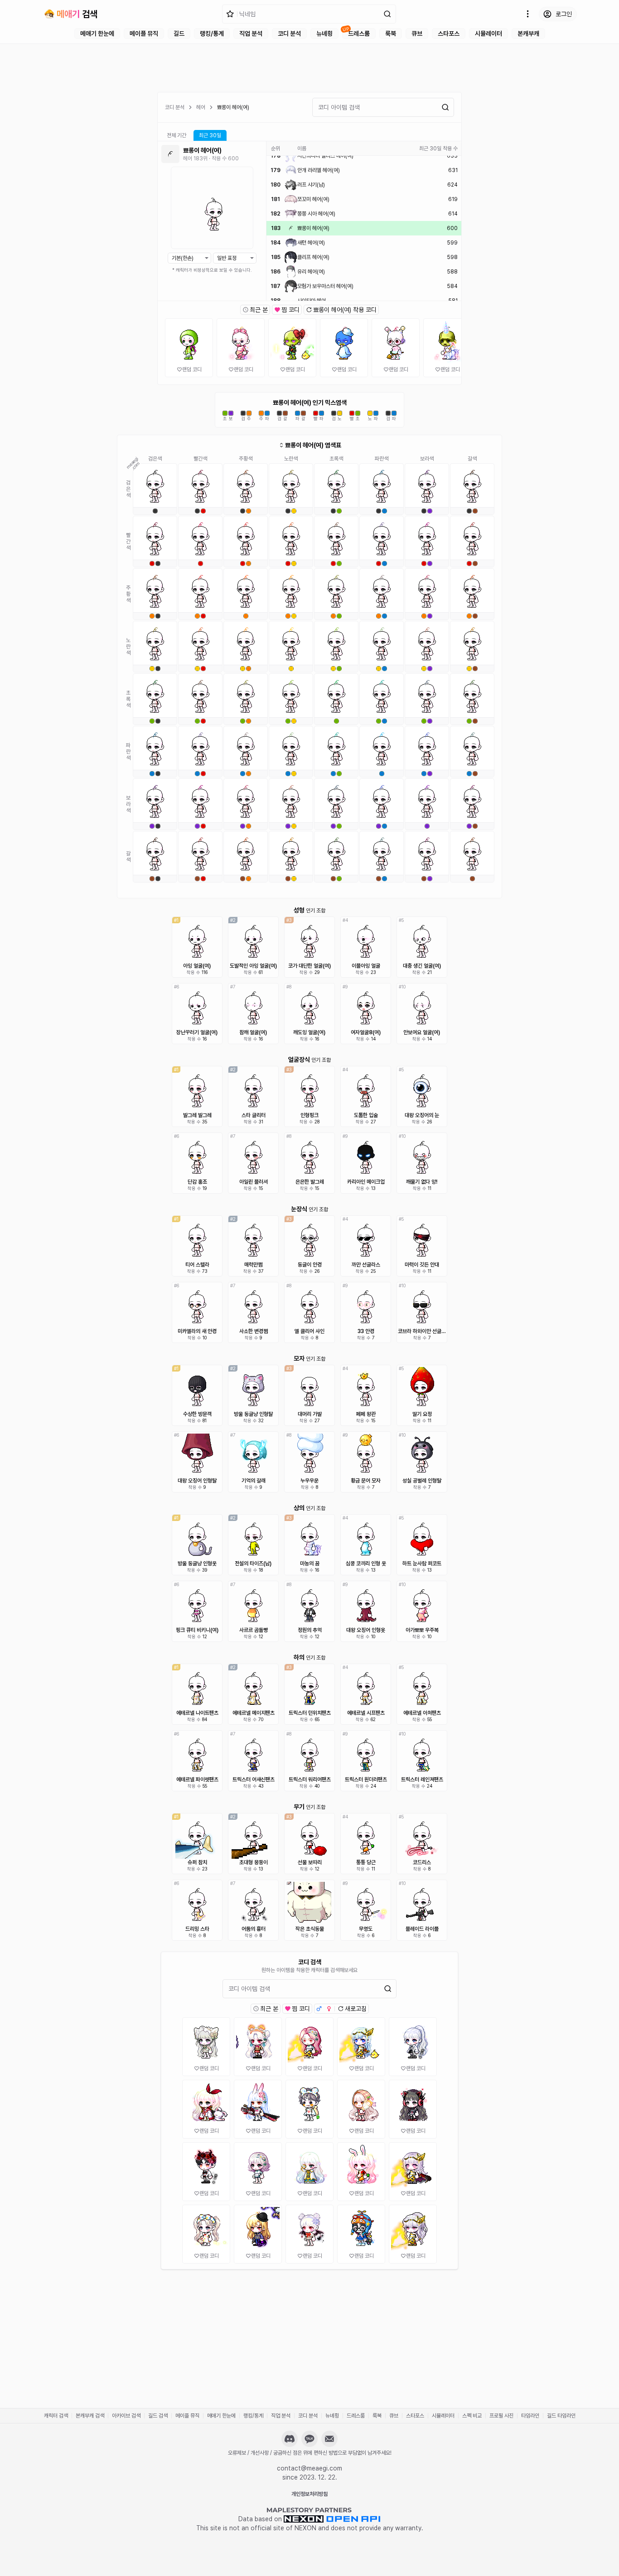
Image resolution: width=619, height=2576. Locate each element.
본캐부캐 (528, 34)
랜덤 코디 (192, 369)
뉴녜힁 (324, 34)
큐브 (417, 34)
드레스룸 (359, 34)
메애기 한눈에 (97, 34)
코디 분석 (289, 34)
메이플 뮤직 (144, 34)
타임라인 (530, 2416)
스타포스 (449, 34)
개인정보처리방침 (309, 2494)
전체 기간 (177, 135)
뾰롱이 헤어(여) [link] (233, 107)
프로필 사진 (501, 2416)
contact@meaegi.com (309, 2468)
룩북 (391, 34)
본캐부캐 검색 (90, 2416)
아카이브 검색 (126, 2416)
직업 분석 (251, 34)
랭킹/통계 (212, 34)
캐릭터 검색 (56, 2416)
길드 (179, 34)
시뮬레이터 (488, 34)
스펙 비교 (472, 2416)
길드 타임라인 (561, 2416)
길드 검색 (158, 2416)
